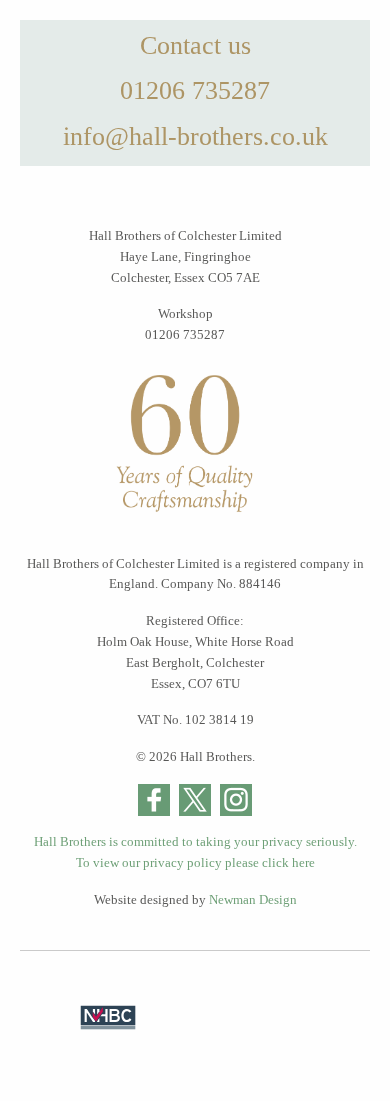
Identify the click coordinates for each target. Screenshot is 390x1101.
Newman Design (253, 899)
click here (288, 862)
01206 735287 (195, 90)
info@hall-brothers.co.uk (195, 136)
